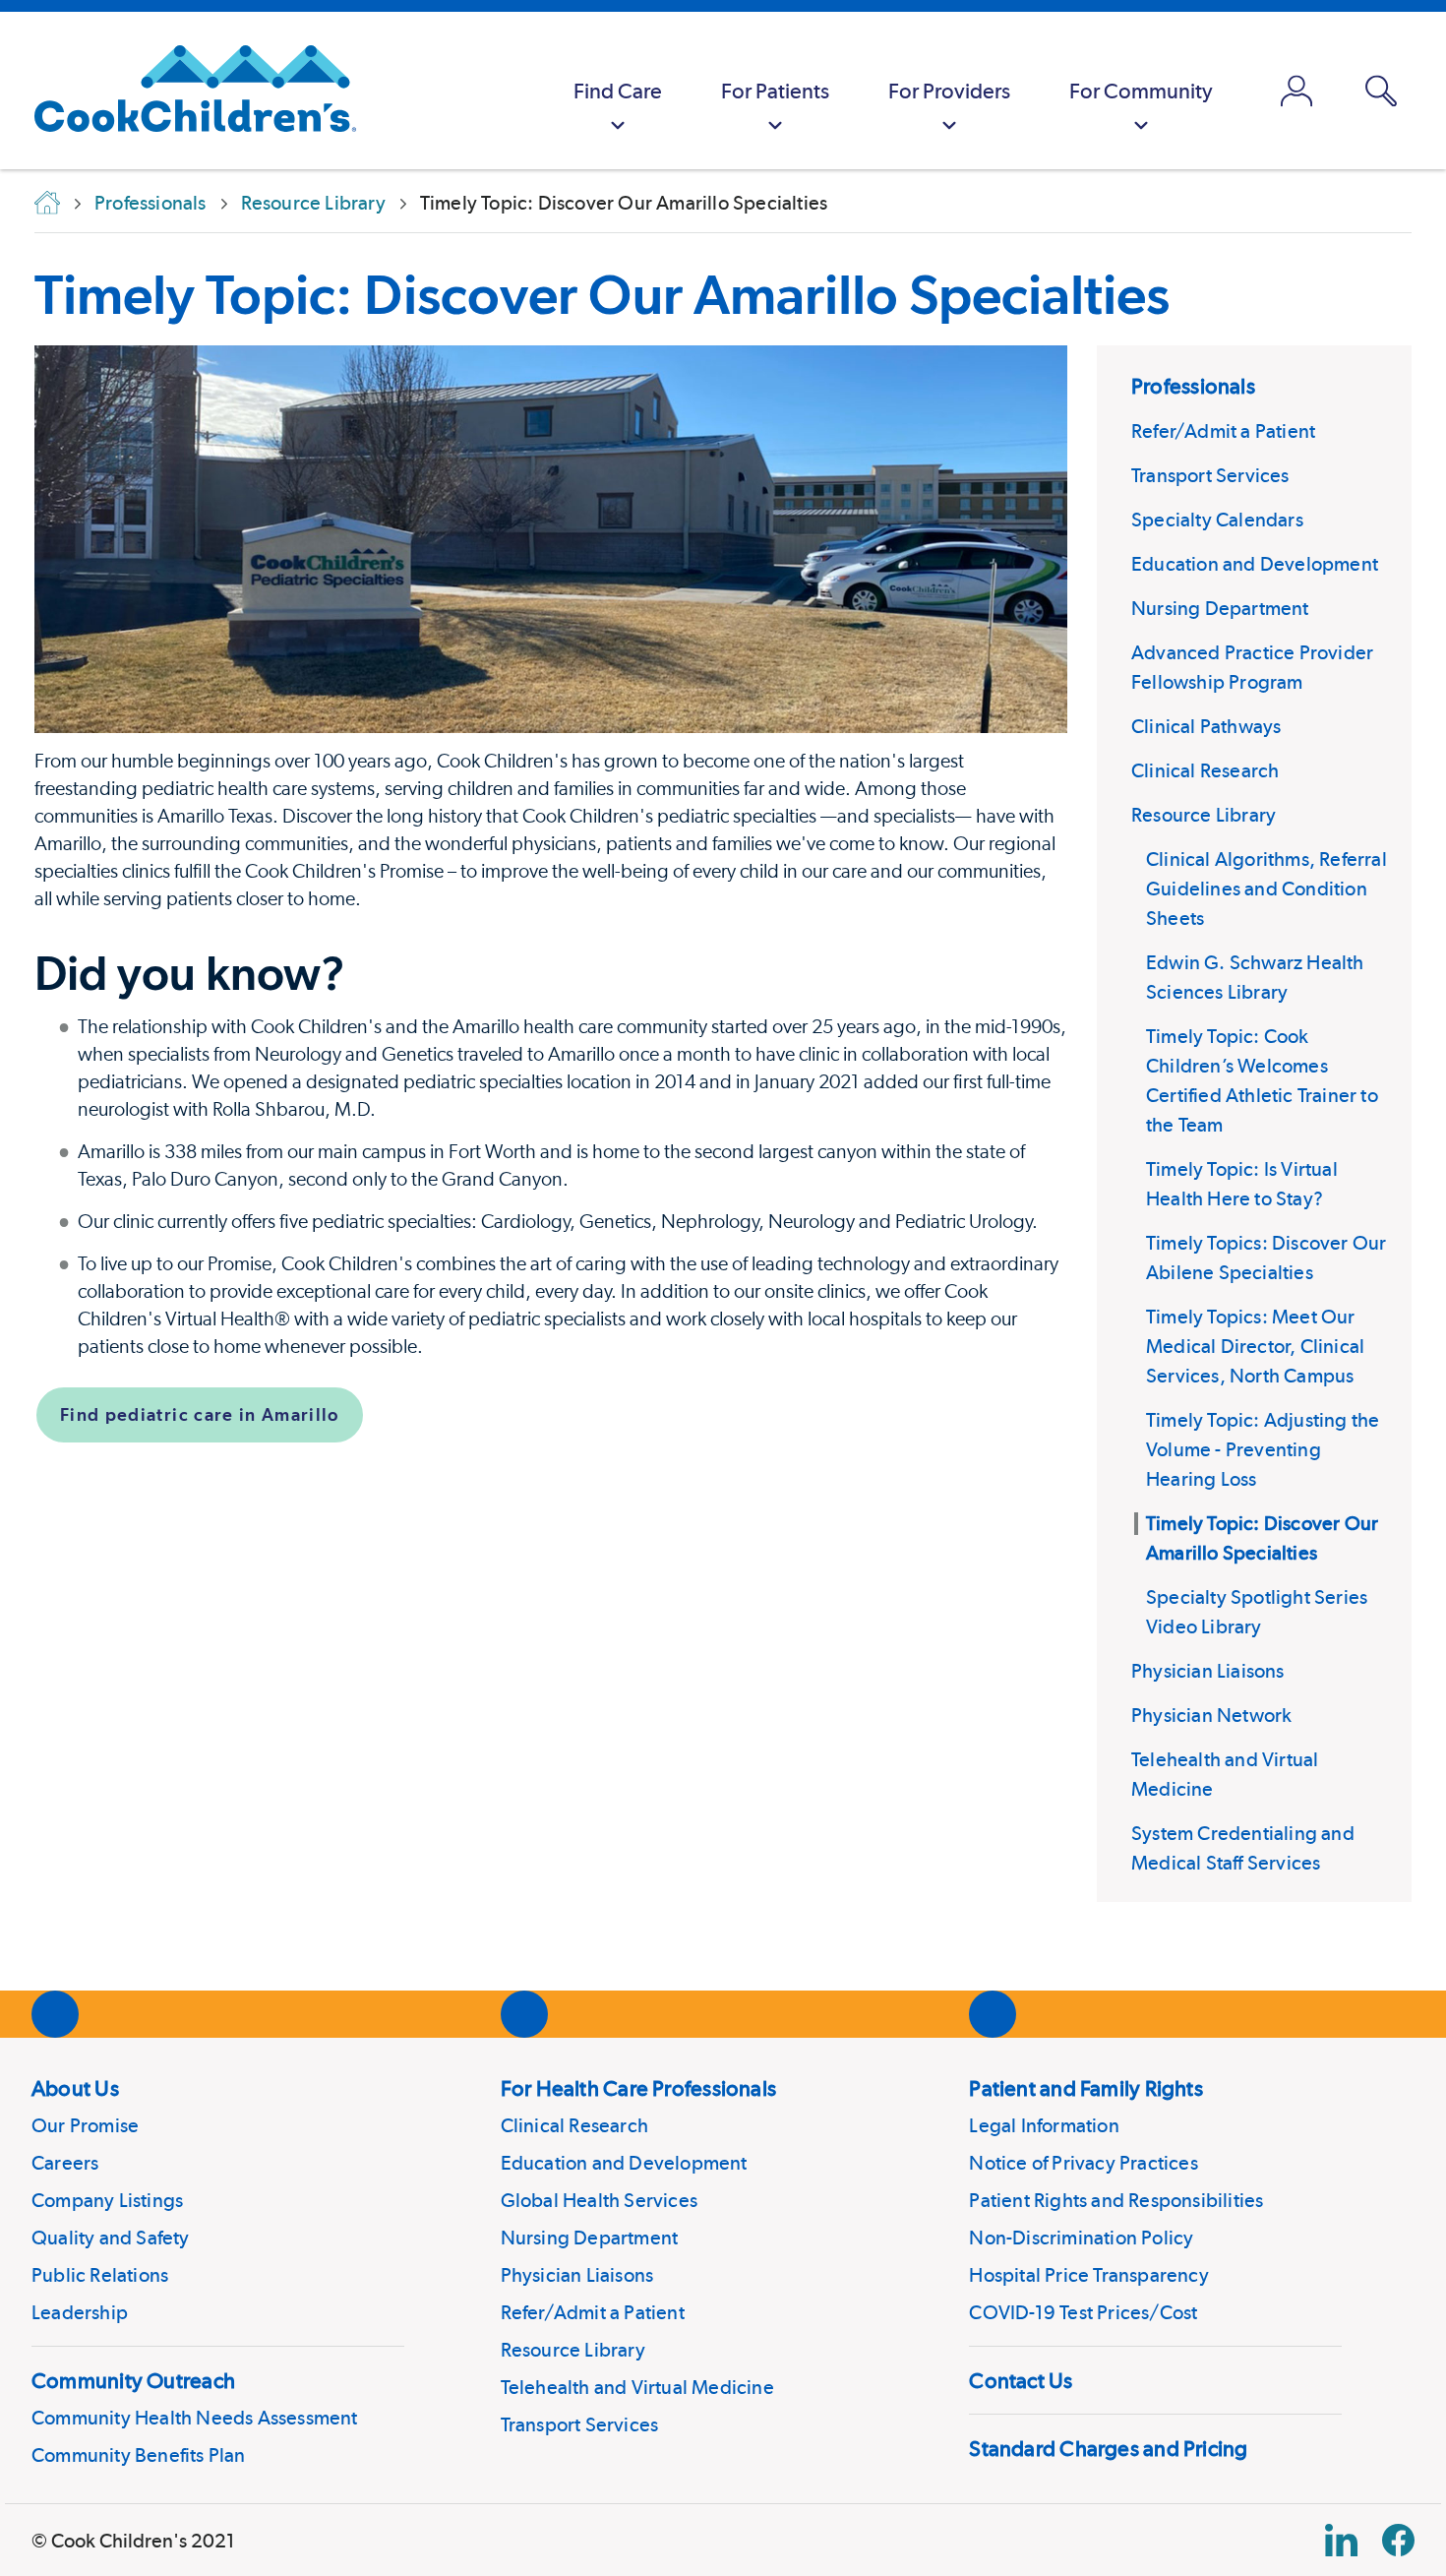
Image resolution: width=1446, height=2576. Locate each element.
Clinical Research (1205, 770)
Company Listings (107, 2200)
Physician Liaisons (1208, 1671)
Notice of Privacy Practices (1083, 2163)
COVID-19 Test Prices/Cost (1083, 2312)
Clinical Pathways (1206, 726)
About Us (75, 2088)
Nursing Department (1220, 608)
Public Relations (100, 2275)
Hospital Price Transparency (1088, 2275)
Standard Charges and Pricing (1108, 2448)
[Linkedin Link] (1341, 2540)
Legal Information (1044, 2125)
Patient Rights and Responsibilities (1116, 2200)
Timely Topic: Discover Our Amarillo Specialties (602, 294)
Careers (65, 2163)
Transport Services (1210, 475)
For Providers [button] (949, 91)
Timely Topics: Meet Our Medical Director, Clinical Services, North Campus (1255, 1346)
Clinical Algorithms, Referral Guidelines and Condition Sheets (1266, 889)
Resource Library (1204, 815)
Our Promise (85, 2125)
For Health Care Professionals (638, 2088)
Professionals (1193, 386)
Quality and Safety (111, 2238)
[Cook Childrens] (185, 91)
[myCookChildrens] (1296, 91)
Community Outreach (133, 2380)
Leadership (80, 2312)
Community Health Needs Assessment (195, 2418)
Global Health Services (599, 2200)
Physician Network (1211, 1715)
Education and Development (1255, 564)
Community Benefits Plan (139, 2455)
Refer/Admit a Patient (1223, 431)
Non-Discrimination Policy (1081, 2238)
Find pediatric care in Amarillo (200, 1414)
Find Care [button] (618, 91)
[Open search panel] (1381, 91)
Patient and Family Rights (1086, 2088)
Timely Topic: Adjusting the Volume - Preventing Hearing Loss (1263, 1449)
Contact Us (1021, 2380)
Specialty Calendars (1217, 520)
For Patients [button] (775, 91)
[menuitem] (618, 91)
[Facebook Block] (1398, 2540)
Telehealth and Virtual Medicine (637, 2387)
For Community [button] (1141, 91)
